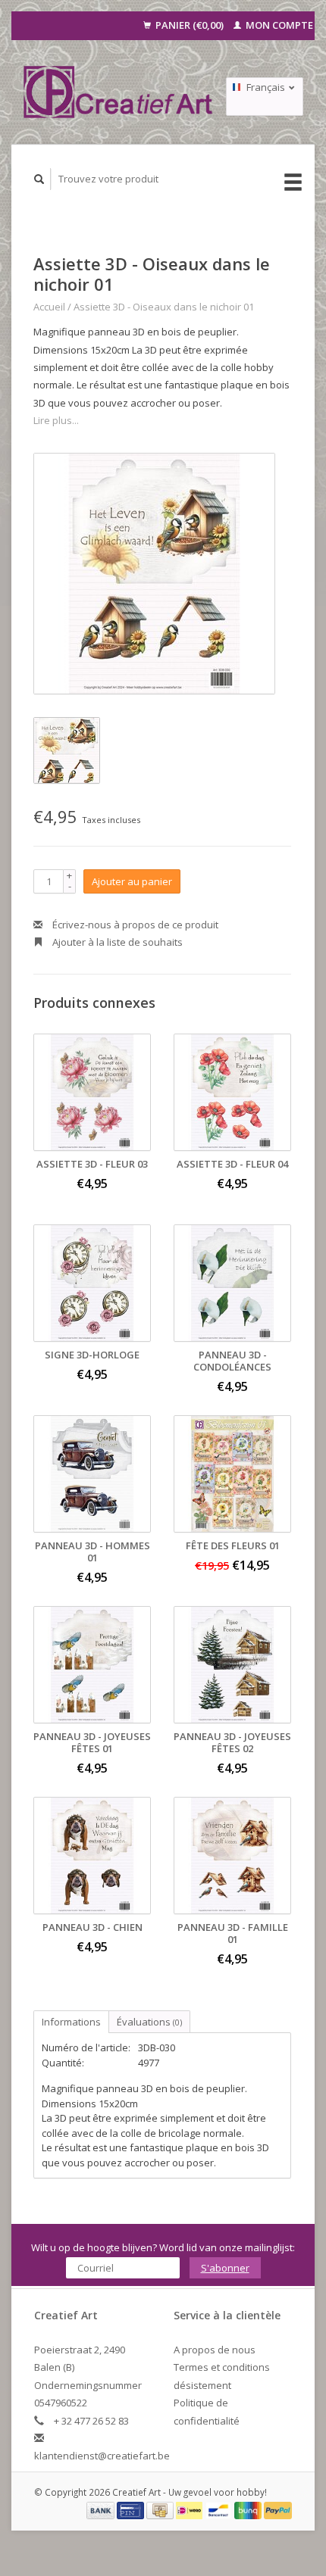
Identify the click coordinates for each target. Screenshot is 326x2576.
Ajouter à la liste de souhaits (116, 942)
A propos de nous (215, 2350)
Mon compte (278, 25)
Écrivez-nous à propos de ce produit (134, 925)
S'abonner (225, 2268)
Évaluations (149, 2022)
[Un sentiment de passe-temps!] (119, 92)
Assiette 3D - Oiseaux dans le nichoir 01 (164, 307)
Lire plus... (56, 420)
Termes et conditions (222, 2367)
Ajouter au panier (132, 881)
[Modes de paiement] (102, 2509)
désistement (202, 2385)
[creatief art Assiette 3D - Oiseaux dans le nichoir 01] (154, 574)
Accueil (49, 307)
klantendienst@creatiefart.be (102, 2456)
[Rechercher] (39, 179)
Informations (71, 2022)
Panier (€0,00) (190, 25)
